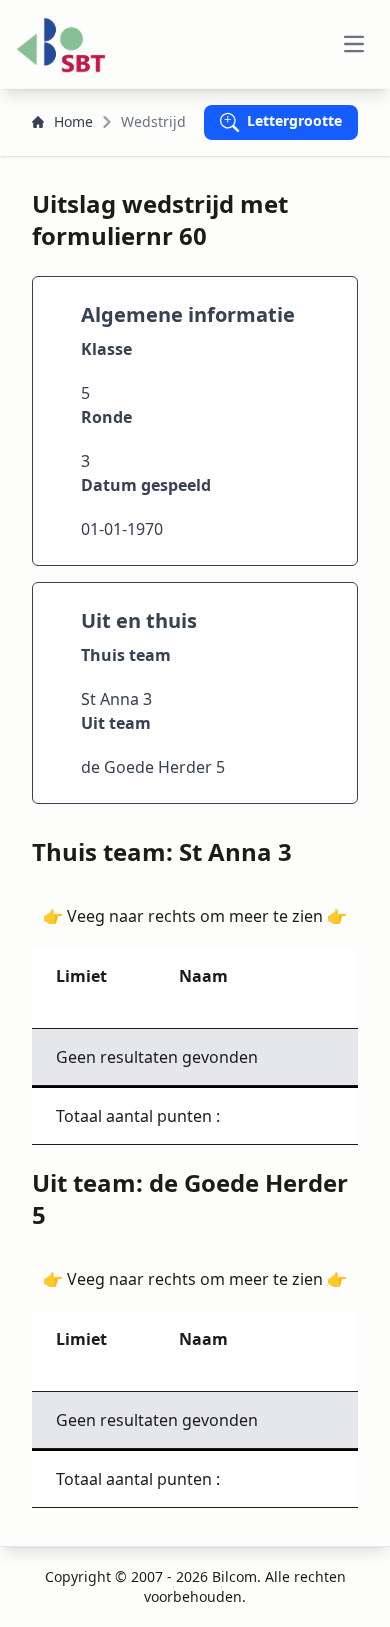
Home (73, 121)
